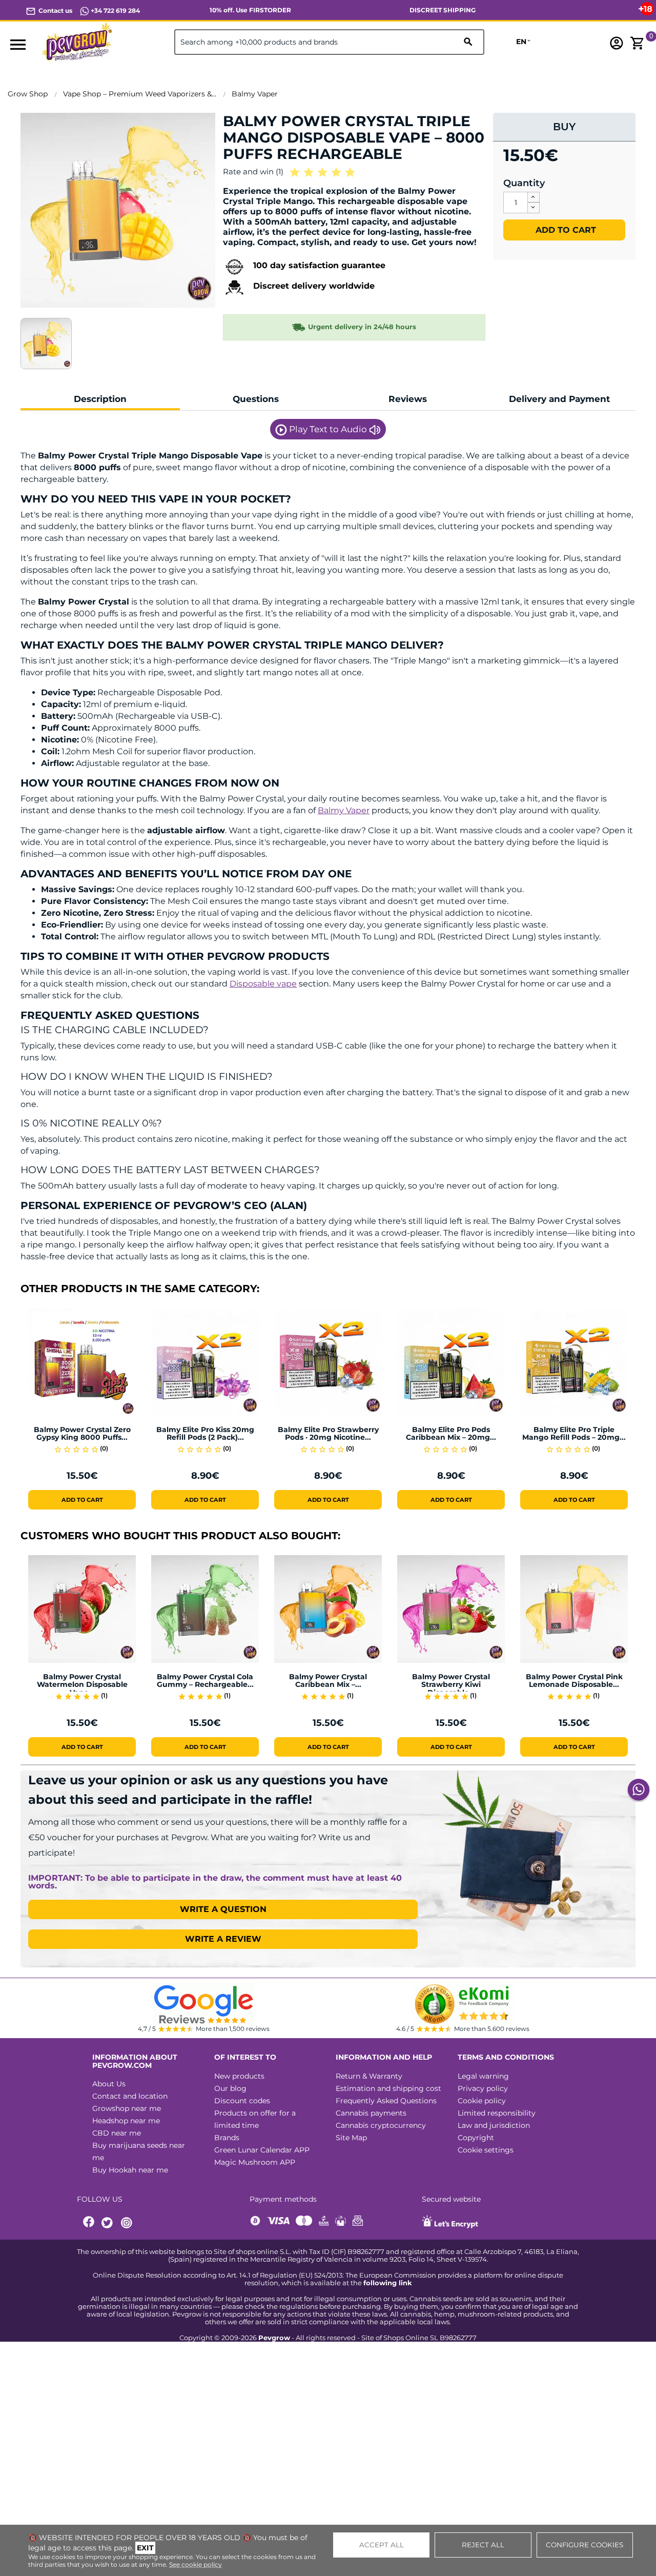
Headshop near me (126, 2121)
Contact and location (130, 2096)
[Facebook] (89, 2223)
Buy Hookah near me (130, 2170)
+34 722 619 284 (115, 11)
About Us (109, 2084)
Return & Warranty (369, 2076)
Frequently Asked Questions (386, 2101)
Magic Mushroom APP (255, 2162)
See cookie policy (196, 2564)
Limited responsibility (497, 2113)
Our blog (230, 2088)
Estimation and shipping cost (388, 2088)
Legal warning (483, 2076)
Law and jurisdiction (494, 2125)
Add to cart (565, 230)
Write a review (223, 1939)
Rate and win (253, 172)
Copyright (476, 2138)
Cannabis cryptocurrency (381, 2125)
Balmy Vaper (344, 810)
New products (239, 2076)
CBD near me (117, 2133)
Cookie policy (482, 2101)
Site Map (351, 2138)
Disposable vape (263, 984)
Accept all (382, 2545)
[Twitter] (109, 2223)
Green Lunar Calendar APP (262, 2150)
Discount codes (242, 2101)
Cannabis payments (371, 2113)
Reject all (483, 2545)
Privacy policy (483, 2088)
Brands (227, 2138)
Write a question (223, 1909)
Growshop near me (127, 2108)
